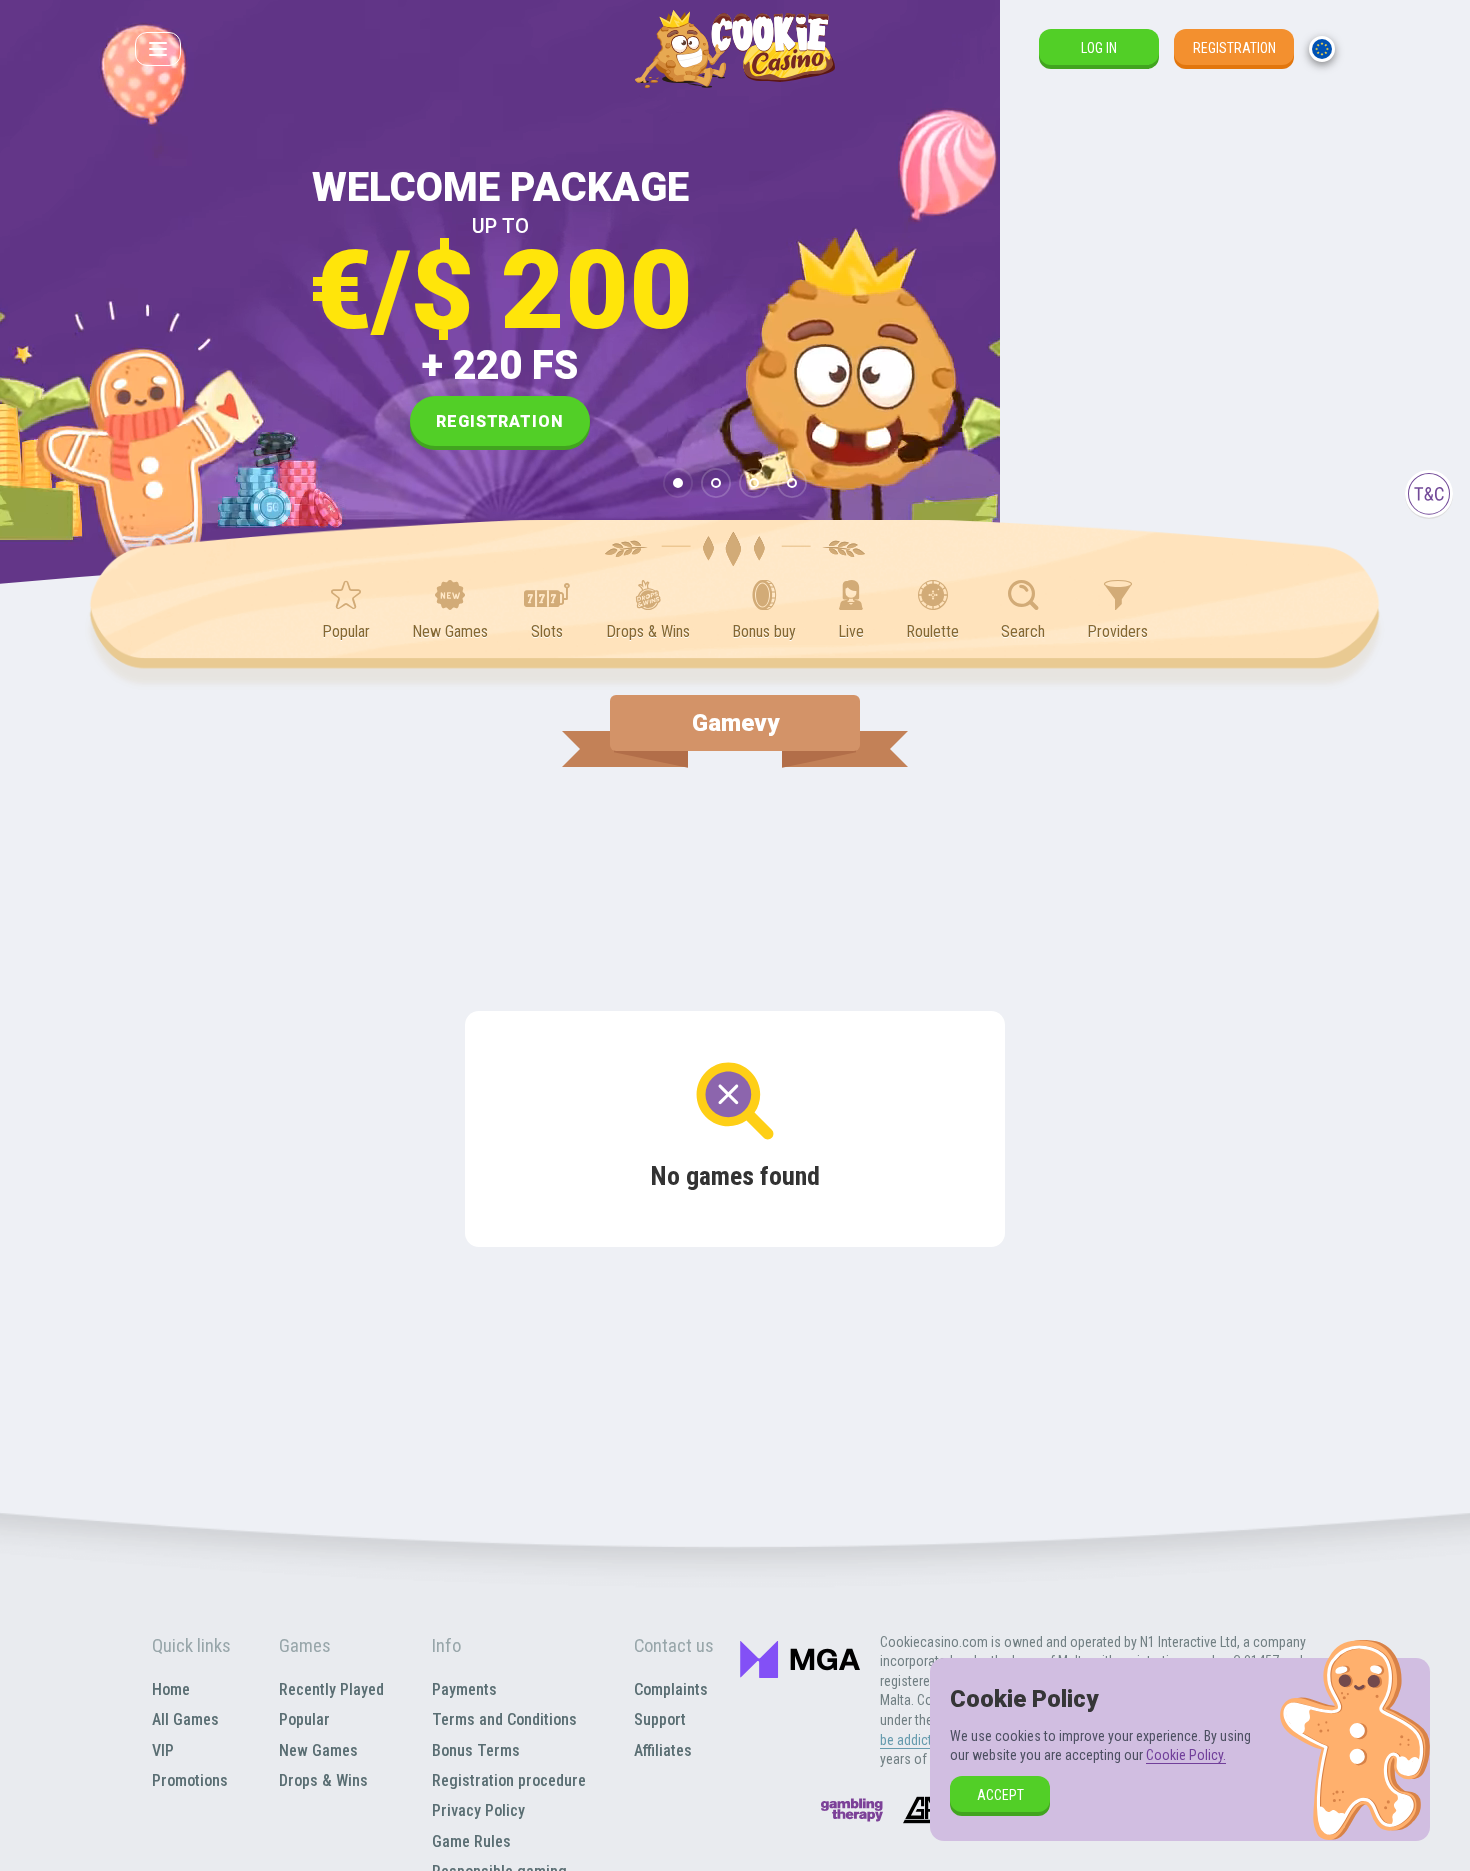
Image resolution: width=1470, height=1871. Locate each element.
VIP (163, 1750)
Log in (1099, 48)
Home (171, 1689)
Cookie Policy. (1186, 1755)
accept (1000, 1795)
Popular (304, 1719)
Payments (464, 1689)
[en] (1322, 49)
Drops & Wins (323, 1780)
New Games (318, 1750)
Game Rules (471, 1841)
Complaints (671, 1689)
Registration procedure (509, 1780)
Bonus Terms (476, 1750)
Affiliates (663, 1750)
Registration (1234, 48)
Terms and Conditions (504, 1719)
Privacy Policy (478, 1810)
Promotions (190, 1780)
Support (660, 1719)
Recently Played (331, 1689)
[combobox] (1322, 49)
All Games (185, 1719)
